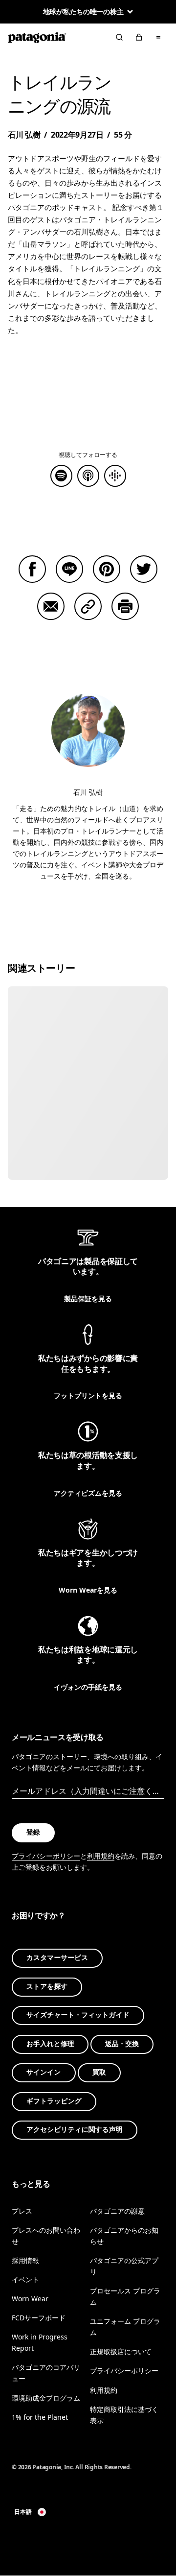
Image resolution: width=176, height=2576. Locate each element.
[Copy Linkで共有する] (88, 606)
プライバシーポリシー (46, 1856)
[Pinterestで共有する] (107, 569)
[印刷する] (125, 606)
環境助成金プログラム (46, 2398)
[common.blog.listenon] (88, 476)
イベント (25, 2279)
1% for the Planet (40, 2417)
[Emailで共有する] (51, 606)
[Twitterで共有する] (144, 569)
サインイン (44, 2072)
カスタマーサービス (57, 1958)
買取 (99, 2072)
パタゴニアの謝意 (117, 2211)
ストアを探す (47, 1987)
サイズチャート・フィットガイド (78, 2015)
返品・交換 (122, 2044)
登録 (33, 1832)
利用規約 (101, 1856)
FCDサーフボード (39, 2318)
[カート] (139, 37)
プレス (22, 2211)
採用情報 (25, 2260)
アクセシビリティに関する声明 (75, 2130)
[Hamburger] (158, 37)
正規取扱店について (121, 2352)
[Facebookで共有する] (32, 569)
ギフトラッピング (54, 2101)
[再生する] (61, 476)
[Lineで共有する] (69, 569)
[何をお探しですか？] (119, 37)
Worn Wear (30, 2299)
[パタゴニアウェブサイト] (37, 37)
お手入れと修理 (50, 2044)
